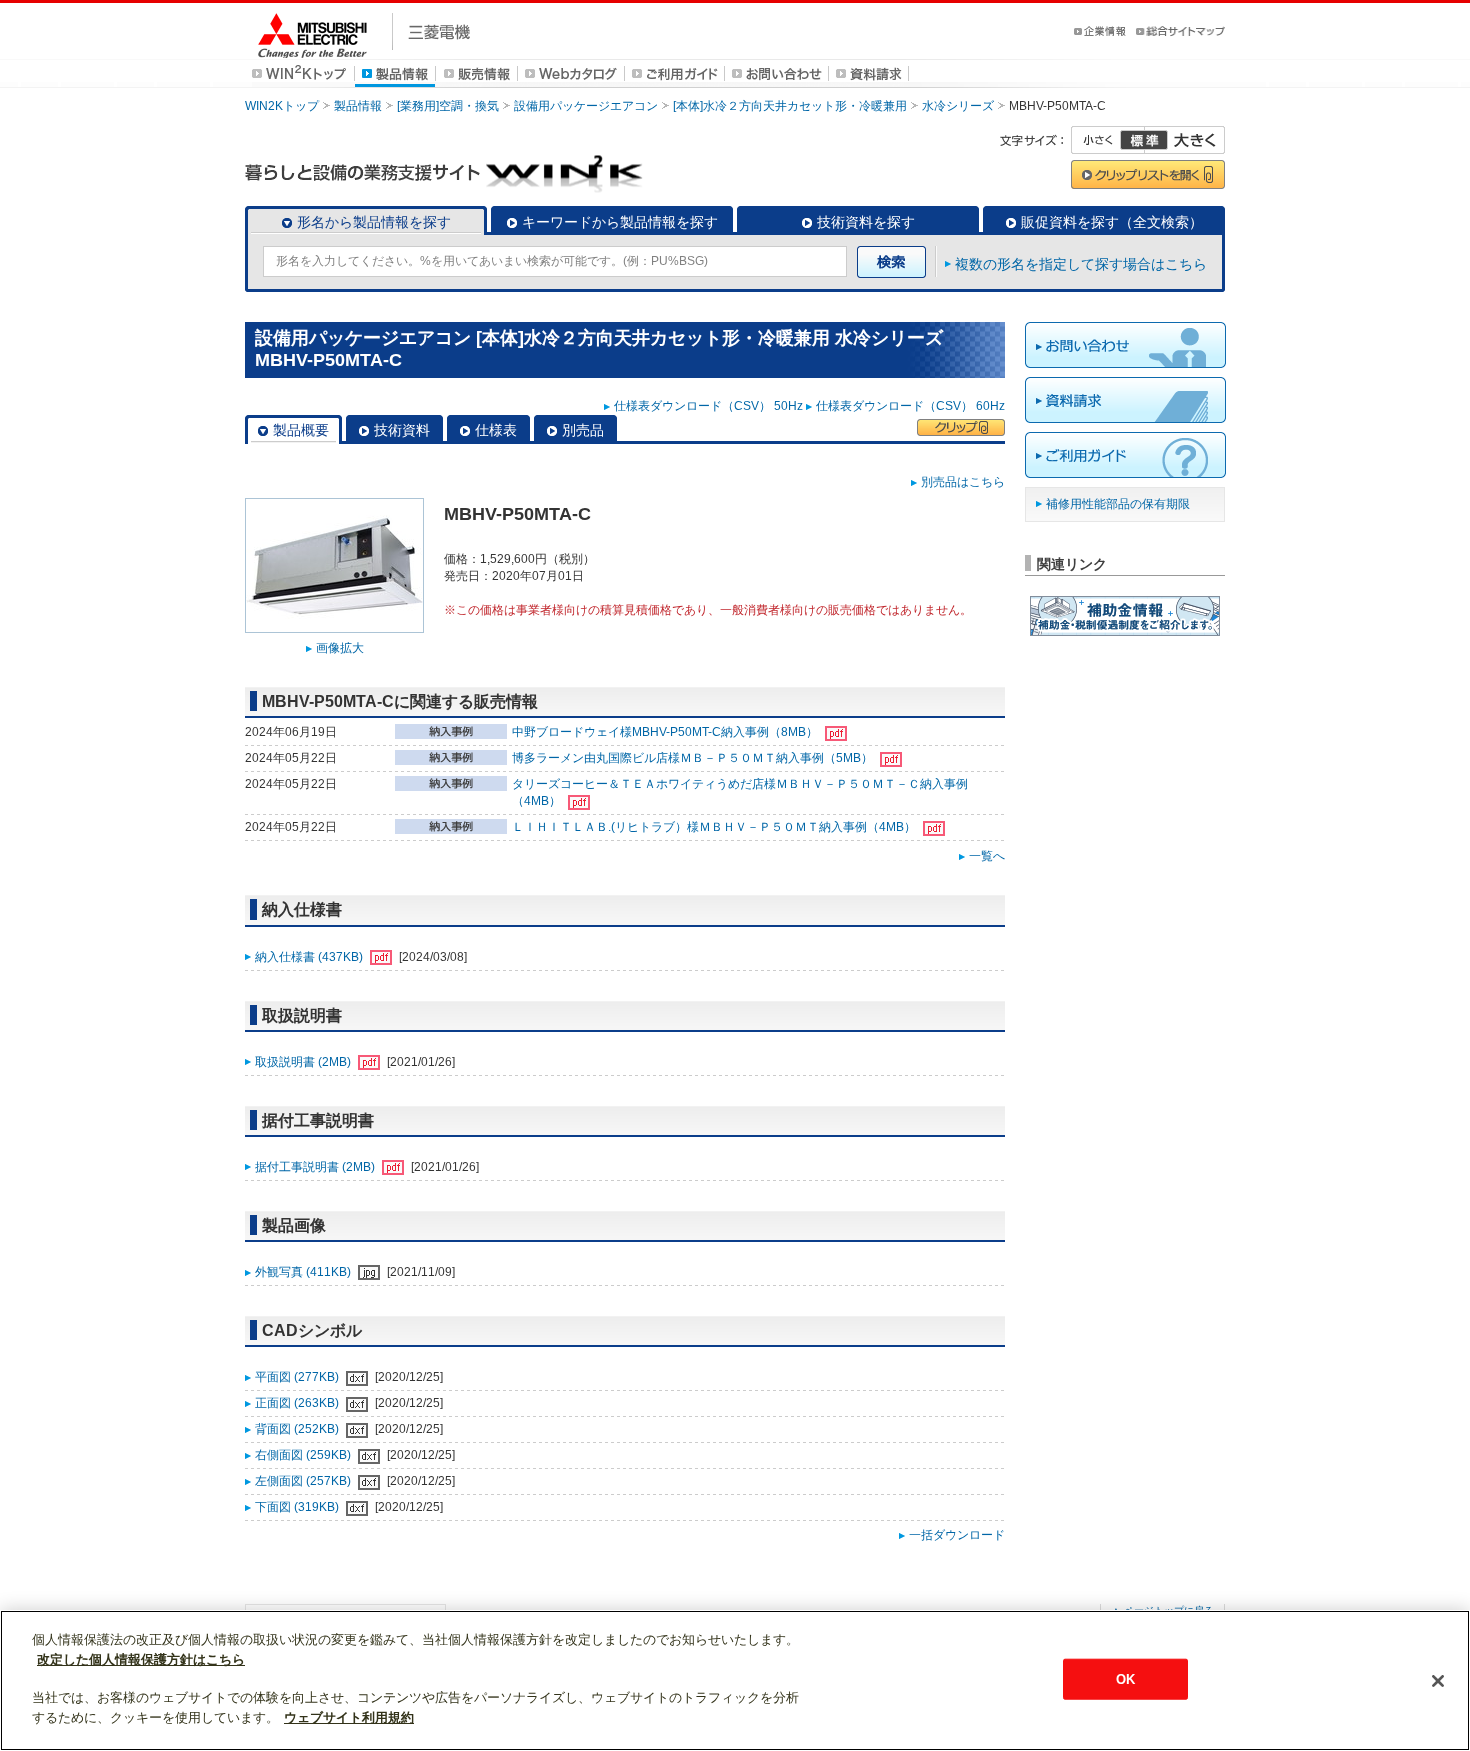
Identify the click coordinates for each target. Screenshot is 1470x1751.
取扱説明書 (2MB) (304, 1062)
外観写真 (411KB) (304, 1272)
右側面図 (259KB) (304, 1455)
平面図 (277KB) (298, 1377)
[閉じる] (1438, 1681)
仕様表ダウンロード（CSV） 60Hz (910, 406)
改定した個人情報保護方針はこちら (141, 1659)
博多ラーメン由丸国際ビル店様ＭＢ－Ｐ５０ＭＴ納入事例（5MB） (694, 758)
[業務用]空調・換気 (448, 106)
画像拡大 (340, 648)
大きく (1185, 140)
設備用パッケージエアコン (586, 106)
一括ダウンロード (957, 1535)
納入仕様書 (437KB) (310, 957)
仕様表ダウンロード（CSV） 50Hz (708, 406)
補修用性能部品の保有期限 (1118, 504)
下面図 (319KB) (298, 1507)
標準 (1144, 140)
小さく (1108, 140)
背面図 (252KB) (298, 1429)
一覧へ (987, 856)
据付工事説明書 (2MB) (316, 1167)
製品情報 (358, 106)
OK (1125, 1678)
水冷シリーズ (958, 106)
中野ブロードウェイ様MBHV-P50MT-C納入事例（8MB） (666, 732)
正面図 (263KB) (298, 1403)
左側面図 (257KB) (304, 1481)
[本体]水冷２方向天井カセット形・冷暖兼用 (790, 106)
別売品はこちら (963, 482)
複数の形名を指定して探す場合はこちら (1081, 264)
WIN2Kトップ (282, 106)
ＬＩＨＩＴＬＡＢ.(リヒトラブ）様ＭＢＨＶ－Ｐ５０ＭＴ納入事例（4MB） (715, 827)
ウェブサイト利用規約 (349, 1717)
